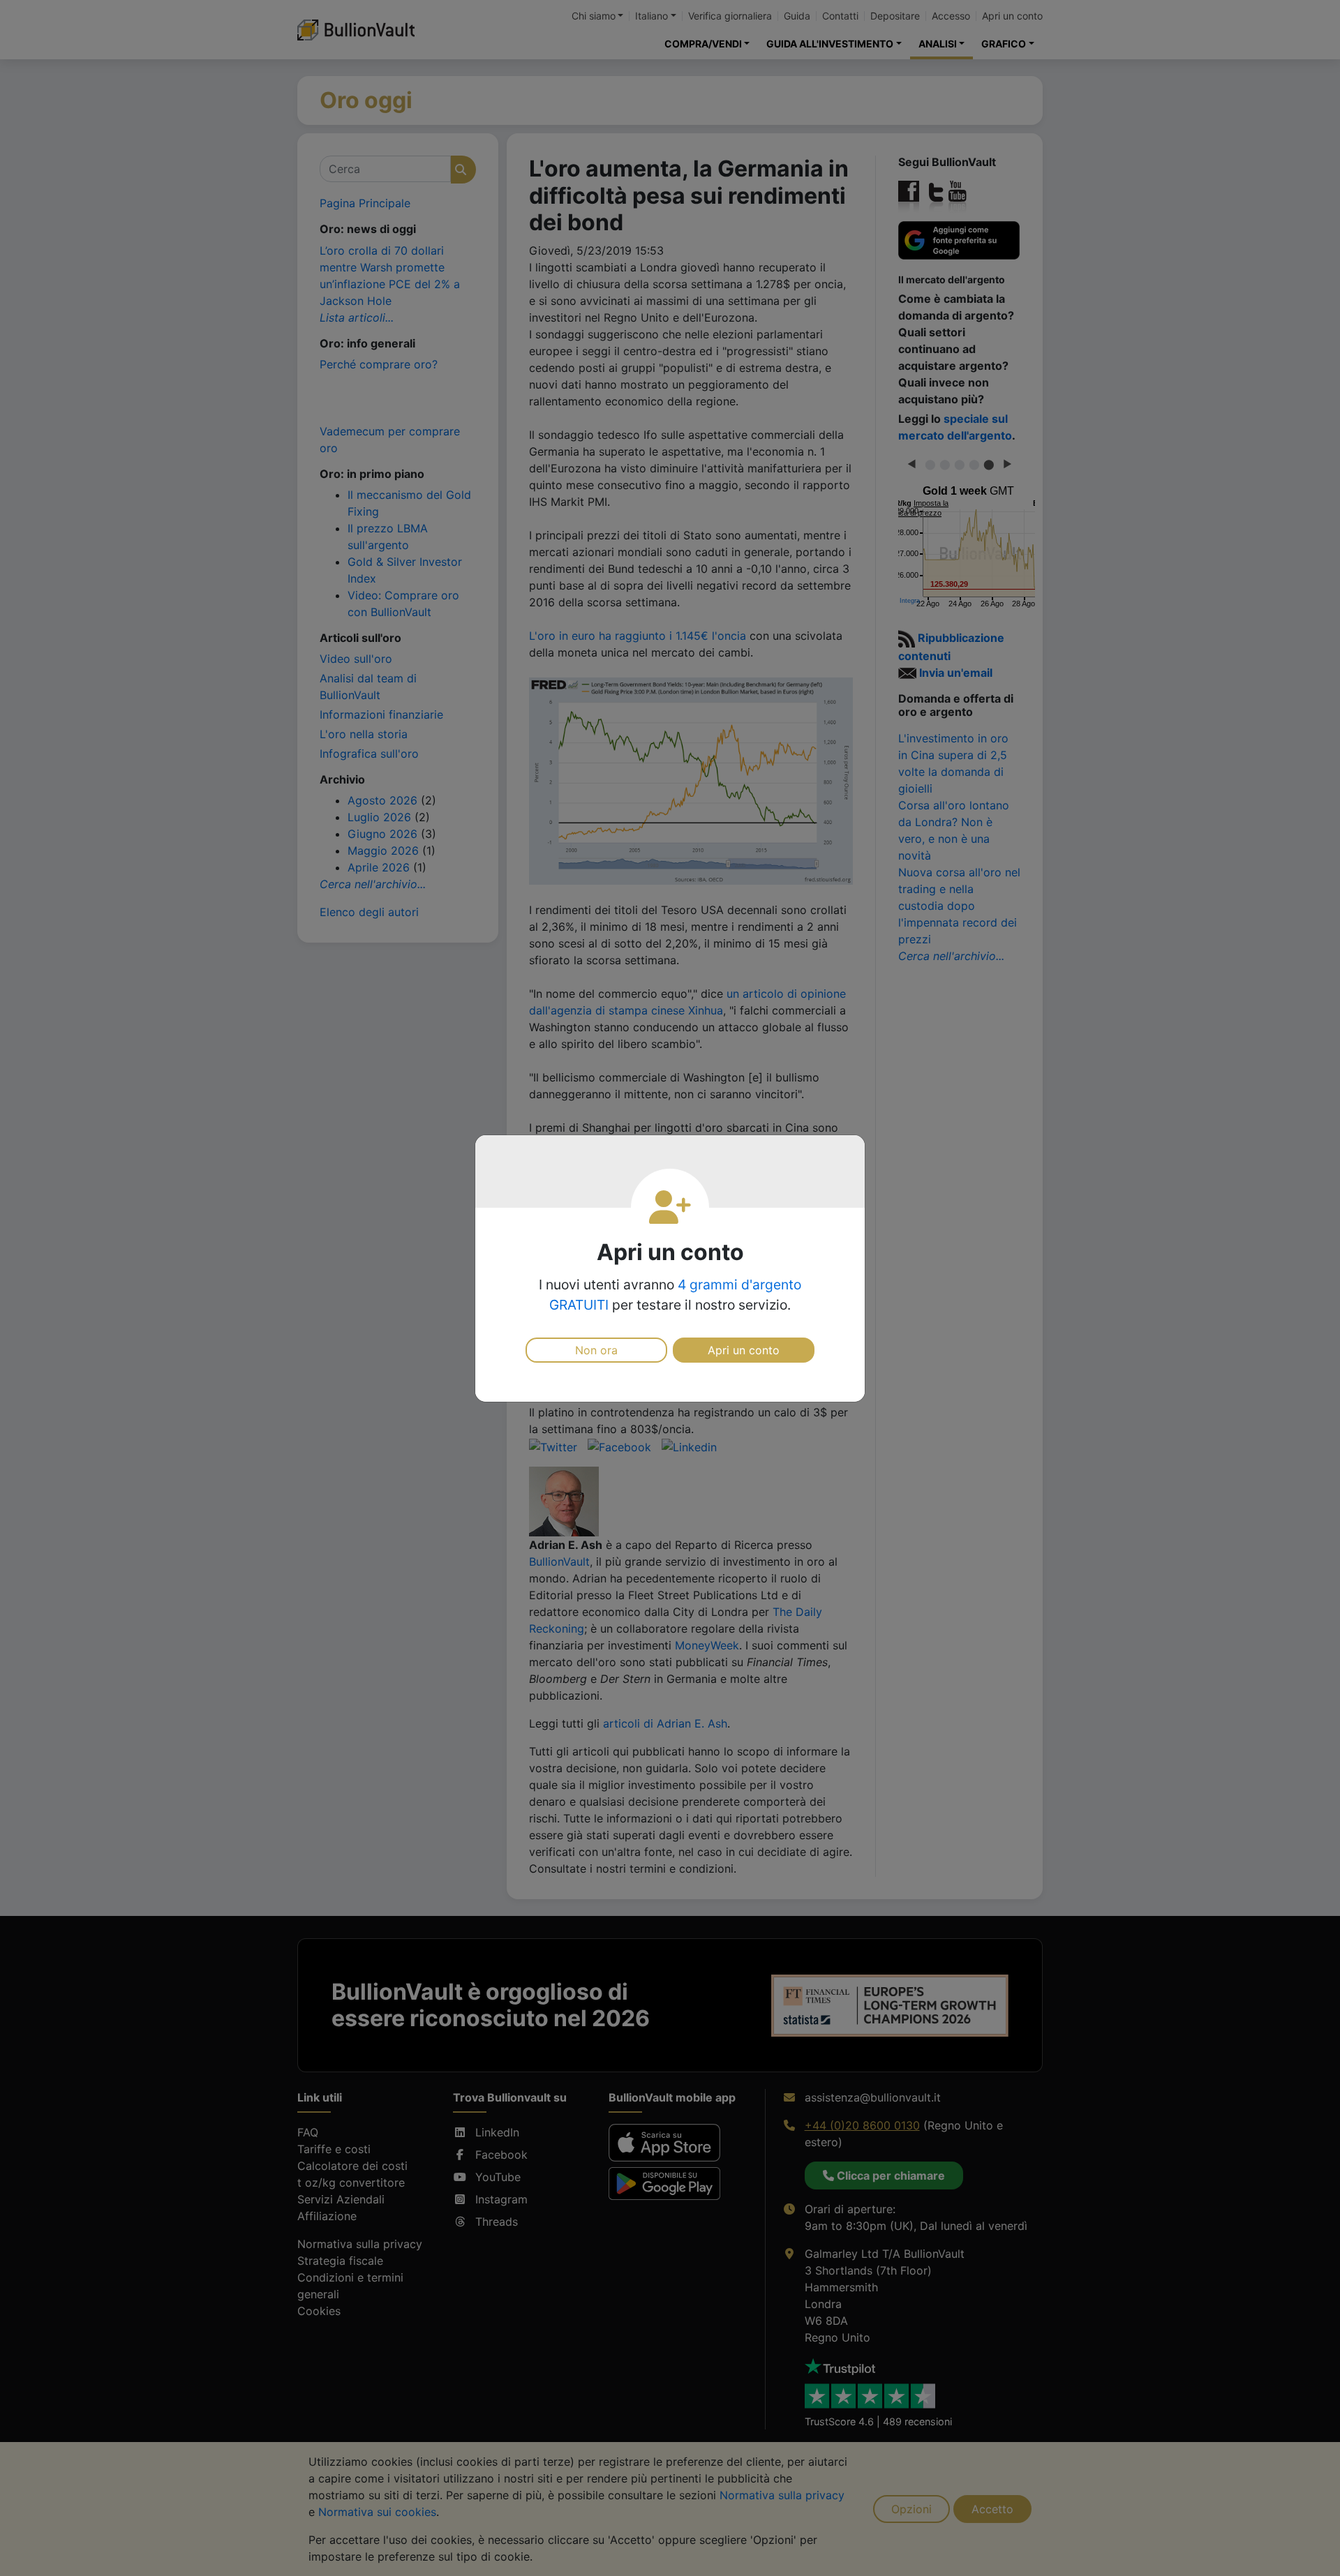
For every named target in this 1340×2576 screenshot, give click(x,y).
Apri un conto (744, 1350)
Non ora (596, 1350)
